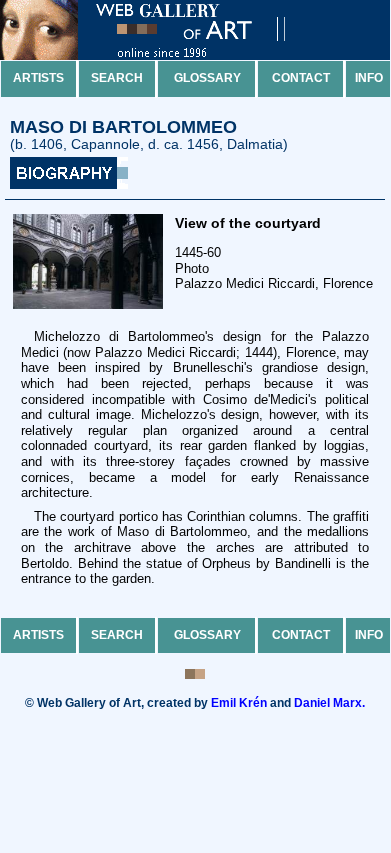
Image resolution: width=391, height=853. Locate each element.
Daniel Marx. (329, 703)
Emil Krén (239, 703)
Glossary (207, 78)
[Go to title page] (160, 55)
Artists (38, 78)
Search (117, 78)
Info (369, 78)
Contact (301, 78)
